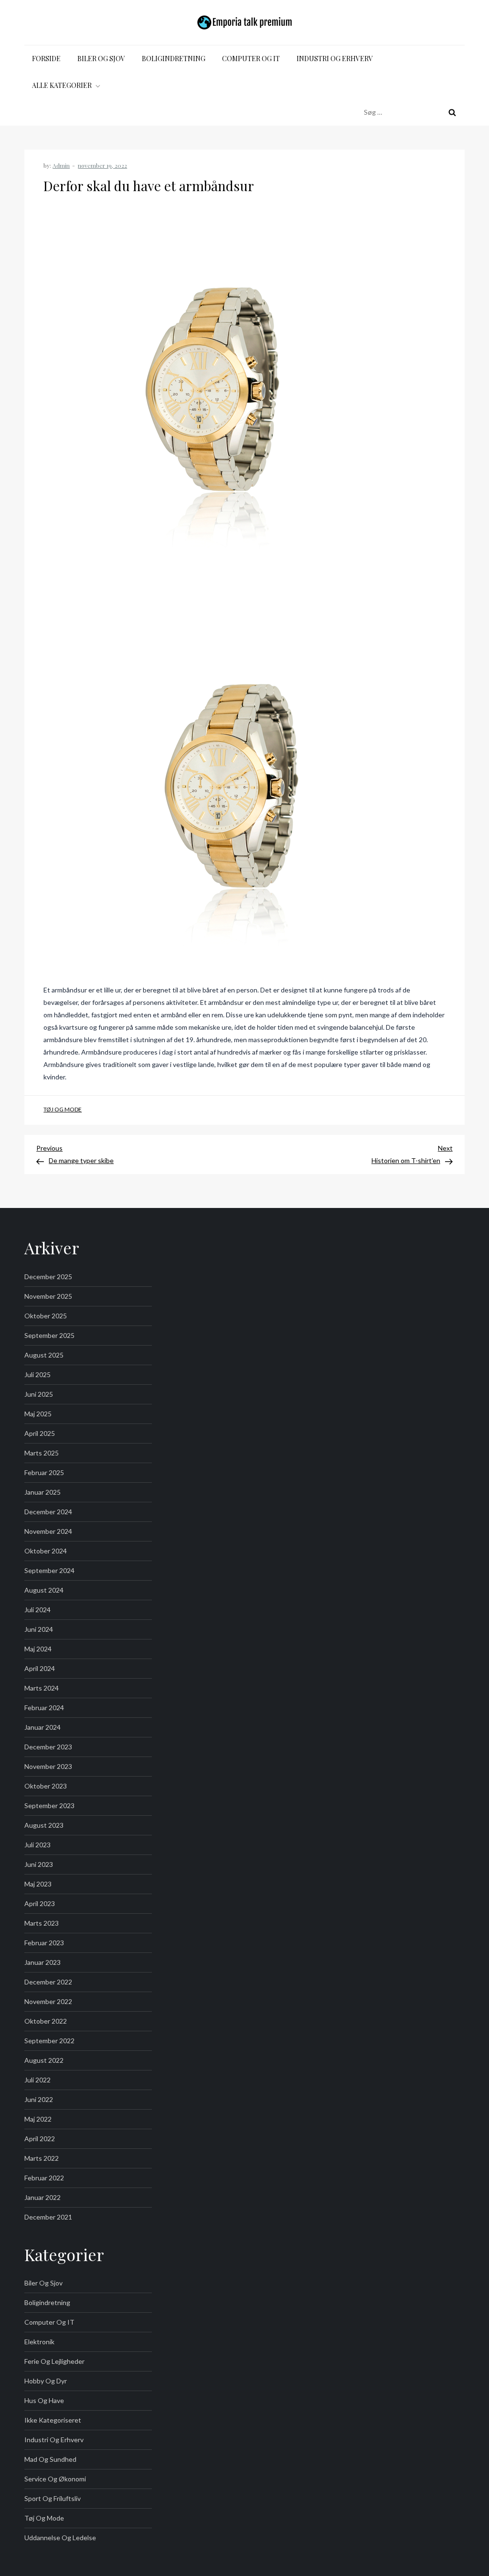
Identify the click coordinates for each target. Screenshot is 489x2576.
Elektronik (39, 2342)
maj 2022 (38, 2119)
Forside (46, 59)
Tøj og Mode (63, 1109)
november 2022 (48, 2001)
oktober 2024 (46, 1551)
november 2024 (48, 1531)
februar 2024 (44, 1708)
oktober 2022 (46, 2021)
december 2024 (48, 1512)
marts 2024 (42, 1688)
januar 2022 (43, 2197)
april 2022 (40, 2139)
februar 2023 (44, 1943)
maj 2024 (38, 1649)
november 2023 (48, 1766)
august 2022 (44, 2060)
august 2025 (44, 1355)
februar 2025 (44, 1472)
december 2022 (48, 1982)
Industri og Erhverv (335, 59)
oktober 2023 (46, 1786)
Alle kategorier (62, 85)
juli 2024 (37, 1610)
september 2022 (49, 2041)
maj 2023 (38, 1884)
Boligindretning (174, 59)
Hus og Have (44, 2400)
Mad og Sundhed (50, 2459)
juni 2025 (39, 1394)
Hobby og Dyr (46, 2381)
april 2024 (40, 1668)
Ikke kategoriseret (53, 2420)
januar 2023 (43, 1962)
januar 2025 (43, 1492)
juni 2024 (39, 1629)
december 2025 (48, 1277)
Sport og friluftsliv (53, 2498)
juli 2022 (37, 2080)
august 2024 (44, 1590)
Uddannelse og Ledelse (60, 2538)
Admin (61, 165)
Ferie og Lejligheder (54, 2361)
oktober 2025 (46, 1316)
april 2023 (40, 1903)
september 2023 (49, 1805)
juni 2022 (39, 2099)
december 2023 (48, 1747)
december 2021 (48, 2217)
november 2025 (48, 1296)
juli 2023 (37, 1845)
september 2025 (49, 1335)
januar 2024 (43, 1727)
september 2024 (49, 1570)
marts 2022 (42, 2158)
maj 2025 (38, 1414)
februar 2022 (44, 2178)
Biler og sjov (101, 59)
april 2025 (40, 1433)
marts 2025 (42, 1453)
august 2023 (44, 1825)
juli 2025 (37, 1374)
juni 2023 (39, 1864)
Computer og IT (251, 59)
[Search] (452, 112)
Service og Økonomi (55, 2479)
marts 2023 (42, 1923)
